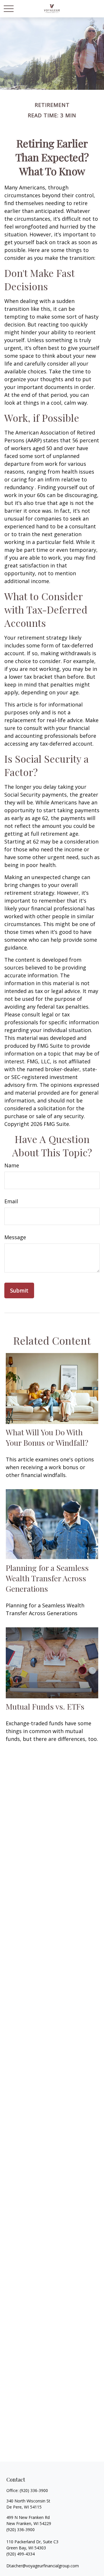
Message (15, 1237)
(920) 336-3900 (34, 2490)
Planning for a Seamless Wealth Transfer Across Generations (47, 1578)
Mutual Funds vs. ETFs (45, 1706)
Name (12, 1165)
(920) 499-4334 (21, 2554)
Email (11, 1201)
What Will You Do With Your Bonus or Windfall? (47, 1437)
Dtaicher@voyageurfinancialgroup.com (43, 2566)
